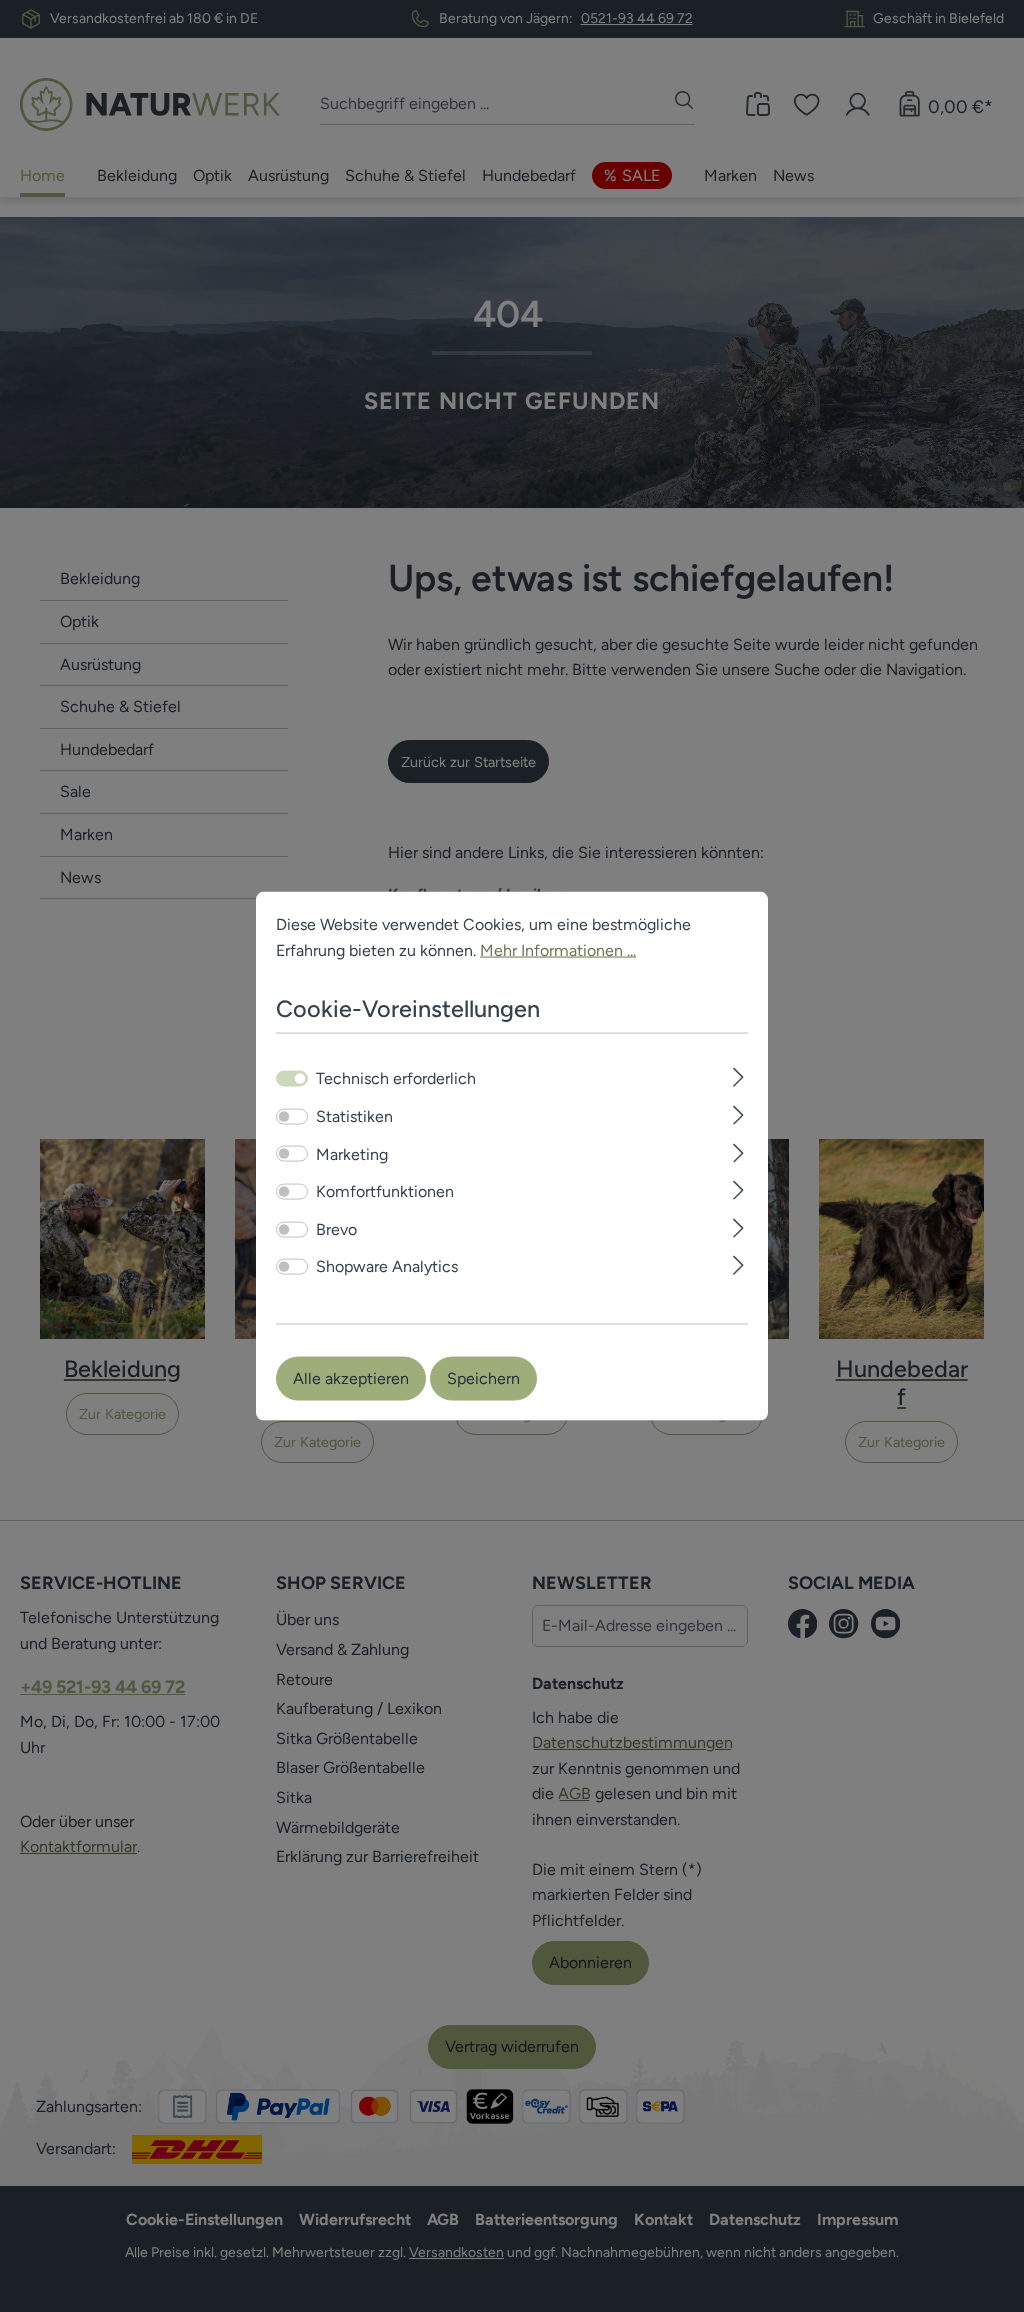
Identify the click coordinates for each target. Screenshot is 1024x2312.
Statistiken (354, 1115)
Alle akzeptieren (351, 1377)
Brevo (336, 1228)
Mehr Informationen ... (558, 949)
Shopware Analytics (387, 1266)
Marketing (352, 1153)
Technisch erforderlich (396, 1078)
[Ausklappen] (738, 1075)
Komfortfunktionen (385, 1191)
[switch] (292, 1116)
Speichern (483, 1377)
